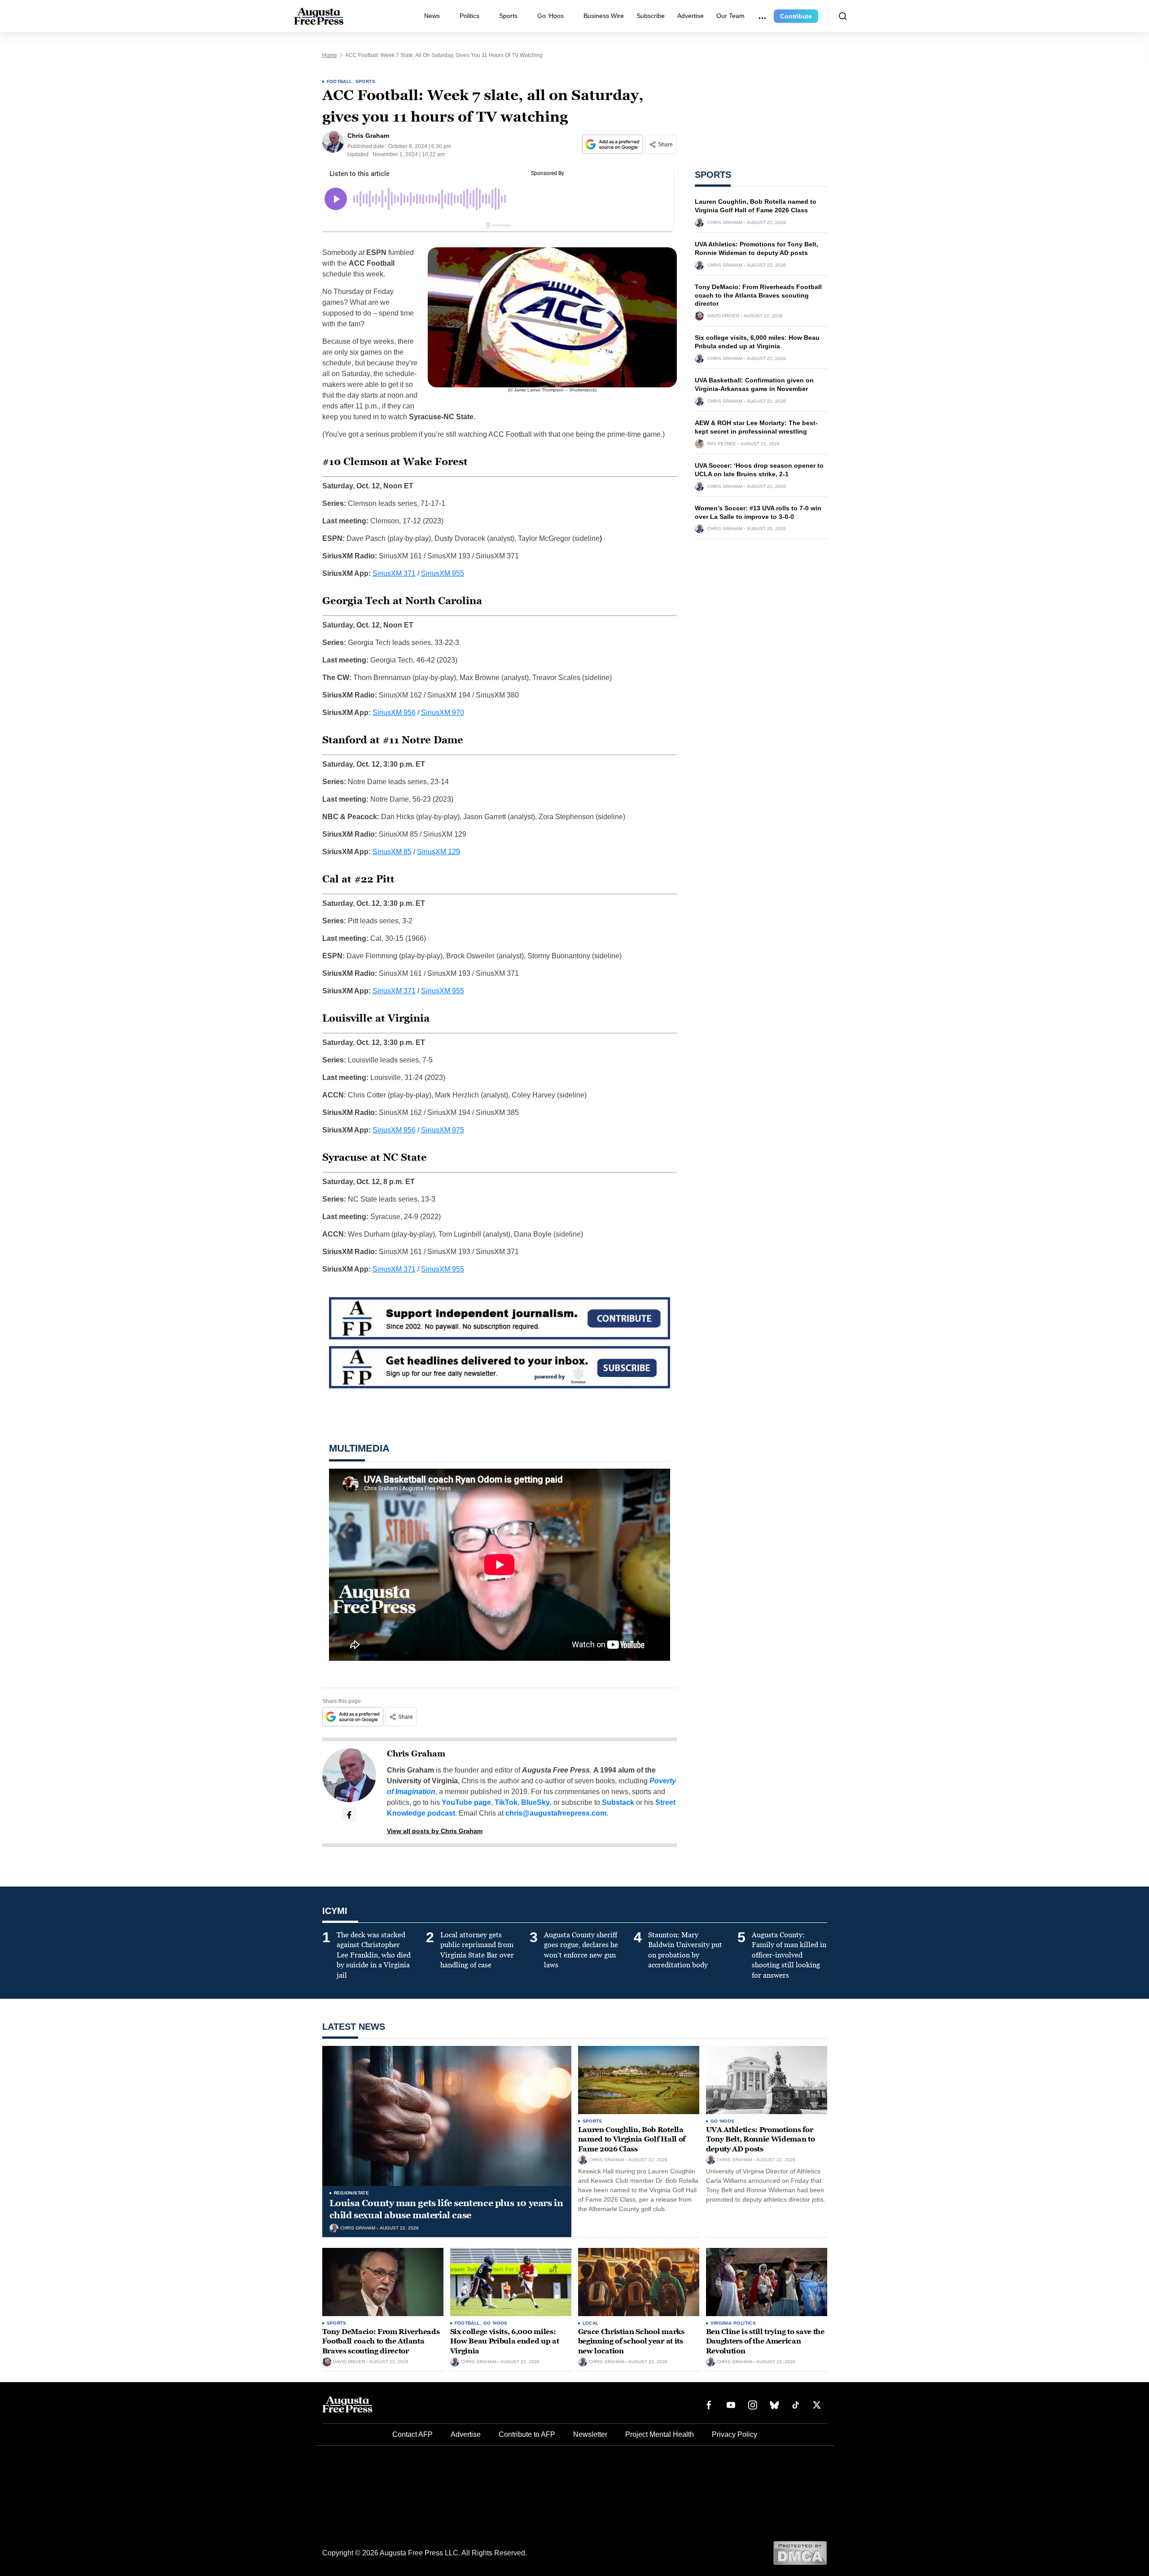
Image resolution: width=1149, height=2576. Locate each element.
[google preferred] (614, 144)
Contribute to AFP (527, 2434)
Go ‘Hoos (550, 16)
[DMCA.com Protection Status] (800, 2552)
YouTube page (466, 1802)
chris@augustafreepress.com (556, 1813)
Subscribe (651, 16)
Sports (508, 16)
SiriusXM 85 (392, 852)
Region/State (352, 2193)
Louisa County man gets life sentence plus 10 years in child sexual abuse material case (446, 2209)
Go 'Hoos (723, 2121)
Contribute (796, 16)
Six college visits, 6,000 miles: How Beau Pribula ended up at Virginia (505, 2341)
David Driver (723, 316)
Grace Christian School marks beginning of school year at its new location (631, 2341)
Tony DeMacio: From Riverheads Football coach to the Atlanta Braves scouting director (758, 295)
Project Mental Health (660, 2434)
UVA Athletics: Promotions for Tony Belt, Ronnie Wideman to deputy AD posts (761, 2139)
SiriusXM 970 (443, 713)
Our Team (730, 16)
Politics (469, 16)
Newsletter (590, 2434)
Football (340, 81)
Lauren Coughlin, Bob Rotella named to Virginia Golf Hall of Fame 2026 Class (632, 2139)
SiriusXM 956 (394, 713)
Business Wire (604, 16)
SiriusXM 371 (394, 573)
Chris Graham (416, 1754)
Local (591, 2323)
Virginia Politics (733, 2323)
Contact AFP (412, 2434)
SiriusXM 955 (443, 573)
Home (330, 55)
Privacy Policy (735, 2434)
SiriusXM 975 (443, 1130)
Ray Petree (722, 444)
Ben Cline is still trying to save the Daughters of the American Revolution (765, 2341)
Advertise (691, 16)
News (432, 16)
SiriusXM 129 (439, 852)
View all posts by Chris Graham (435, 1831)
